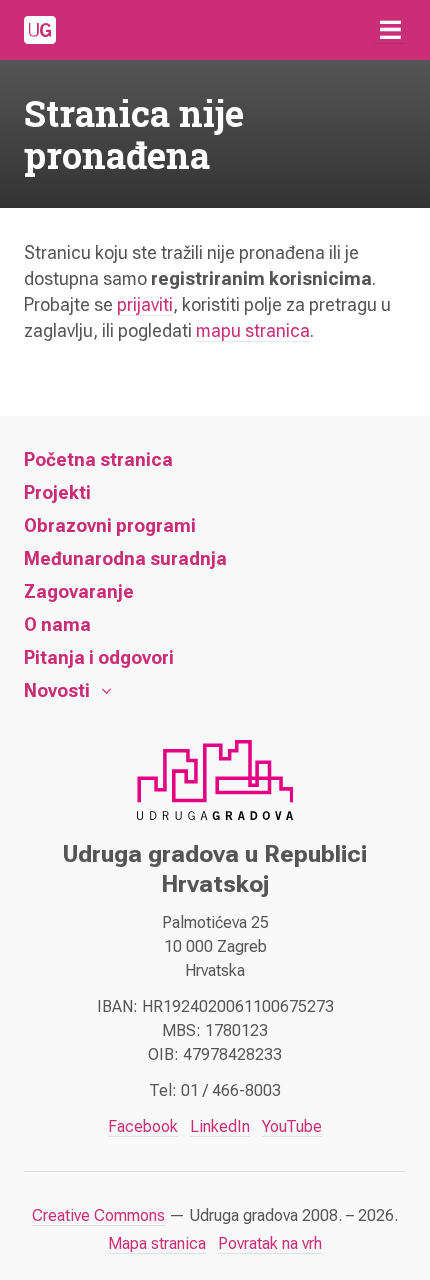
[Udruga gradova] (40, 30)
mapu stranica (253, 330)
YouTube (292, 1126)
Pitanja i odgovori (99, 657)
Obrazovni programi (110, 525)
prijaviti (145, 304)
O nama (57, 624)
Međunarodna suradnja (125, 558)
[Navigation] (390, 30)
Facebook (143, 1126)
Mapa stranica (157, 1243)
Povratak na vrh (270, 1243)
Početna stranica (98, 459)
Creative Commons (98, 1215)
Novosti (57, 690)
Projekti (57, 492)
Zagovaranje (79, 591)
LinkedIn (220, 1126)
